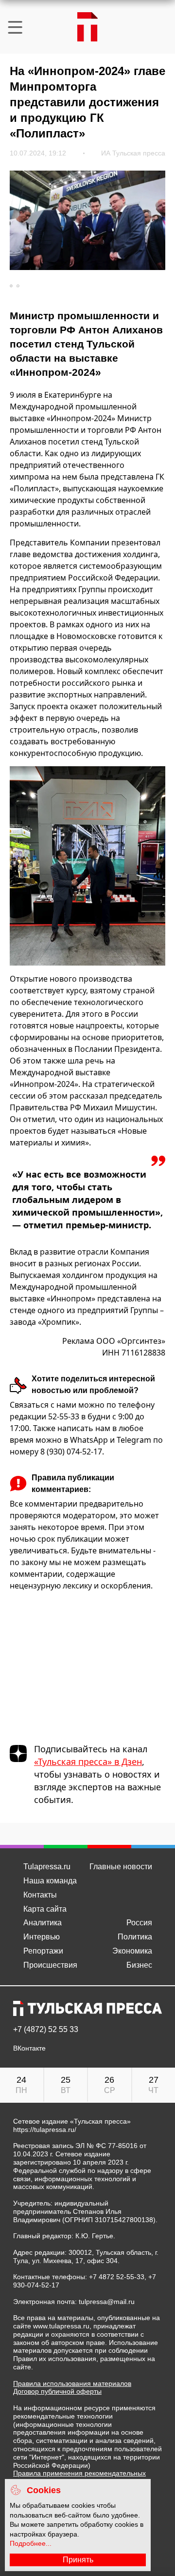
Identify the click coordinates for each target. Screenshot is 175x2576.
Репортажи (43, 1951)
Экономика (132, 1951)
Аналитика (43, 1923)
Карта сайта (45, 1909)
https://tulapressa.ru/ (45, 2130)
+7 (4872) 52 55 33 (46, 2030)
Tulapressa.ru (47, 1867)
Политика (135, 1937)
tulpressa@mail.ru (107, 2302)
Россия (139, 1923)
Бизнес (139, 1965)
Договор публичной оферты (57, 2391)
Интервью (42, 1937)
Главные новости (121, 1867)
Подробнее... (31, 2543)
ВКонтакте (29, 2048)
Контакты (40, 1895)
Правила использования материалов (72, 2383)
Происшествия (50, 1965)
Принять (78, 2560)
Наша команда (50, 1881)
